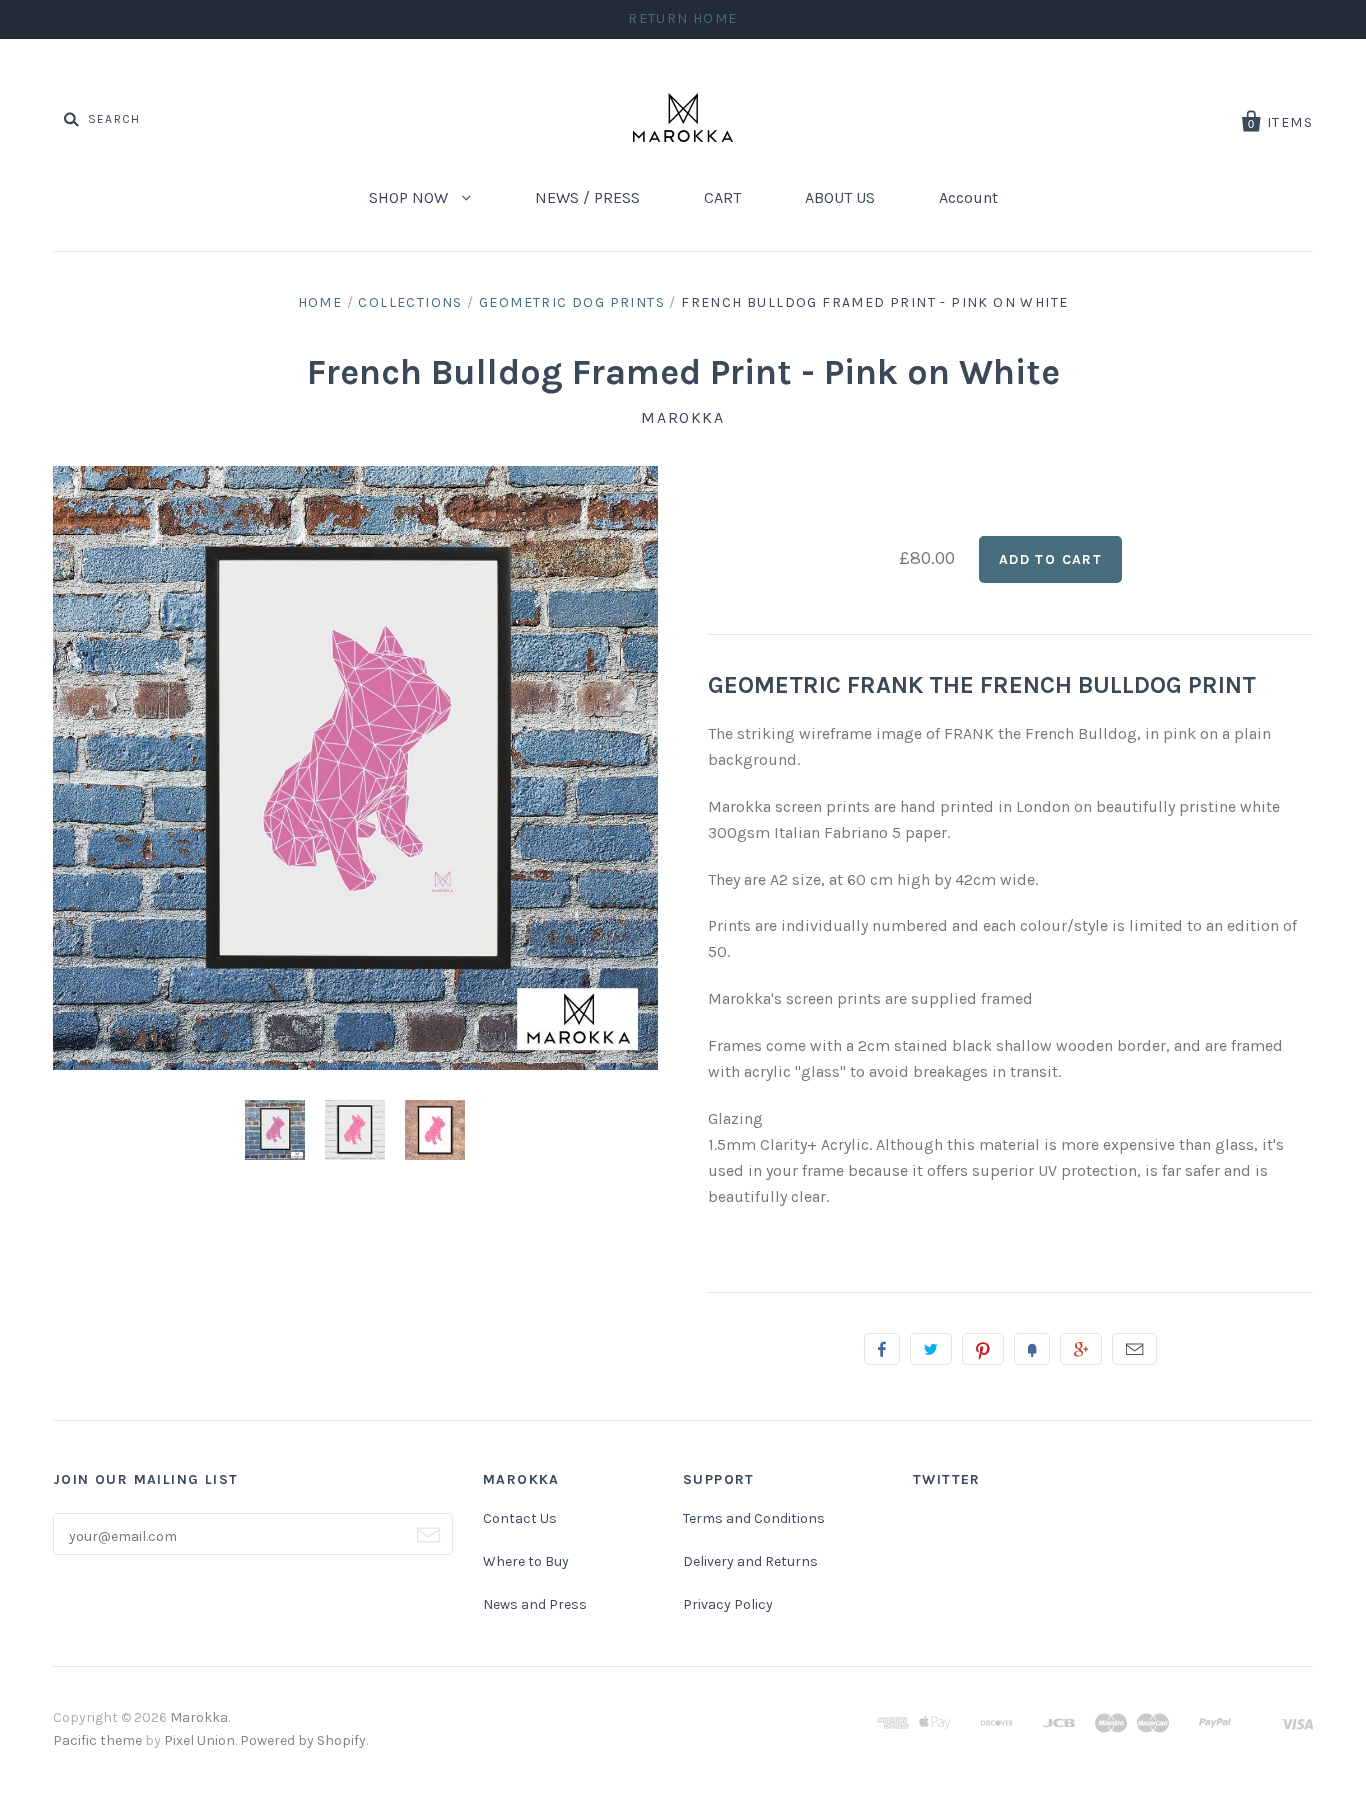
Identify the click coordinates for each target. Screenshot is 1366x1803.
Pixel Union (199, 1740)
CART (722, 197)
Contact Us (520, 1518)
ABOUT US (840, 197)
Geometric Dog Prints (572, 302)
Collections (410, 302)
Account (968, 197)
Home (320, 302)
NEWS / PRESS (587, 197)
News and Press (535, 1604)
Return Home (682, 18)
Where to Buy (526, 1561)
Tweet (931, 1349)
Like (882, 1349)
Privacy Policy (728, 1604)
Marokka (682, 417)
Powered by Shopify (303, 1740)
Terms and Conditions (754, 1518)
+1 (1081, 1349)
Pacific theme (97, 1740)
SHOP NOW (410, 197)
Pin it (983, 1349)
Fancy (1032, 1349)
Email (1134, 1349)
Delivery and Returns (750, 1561)
